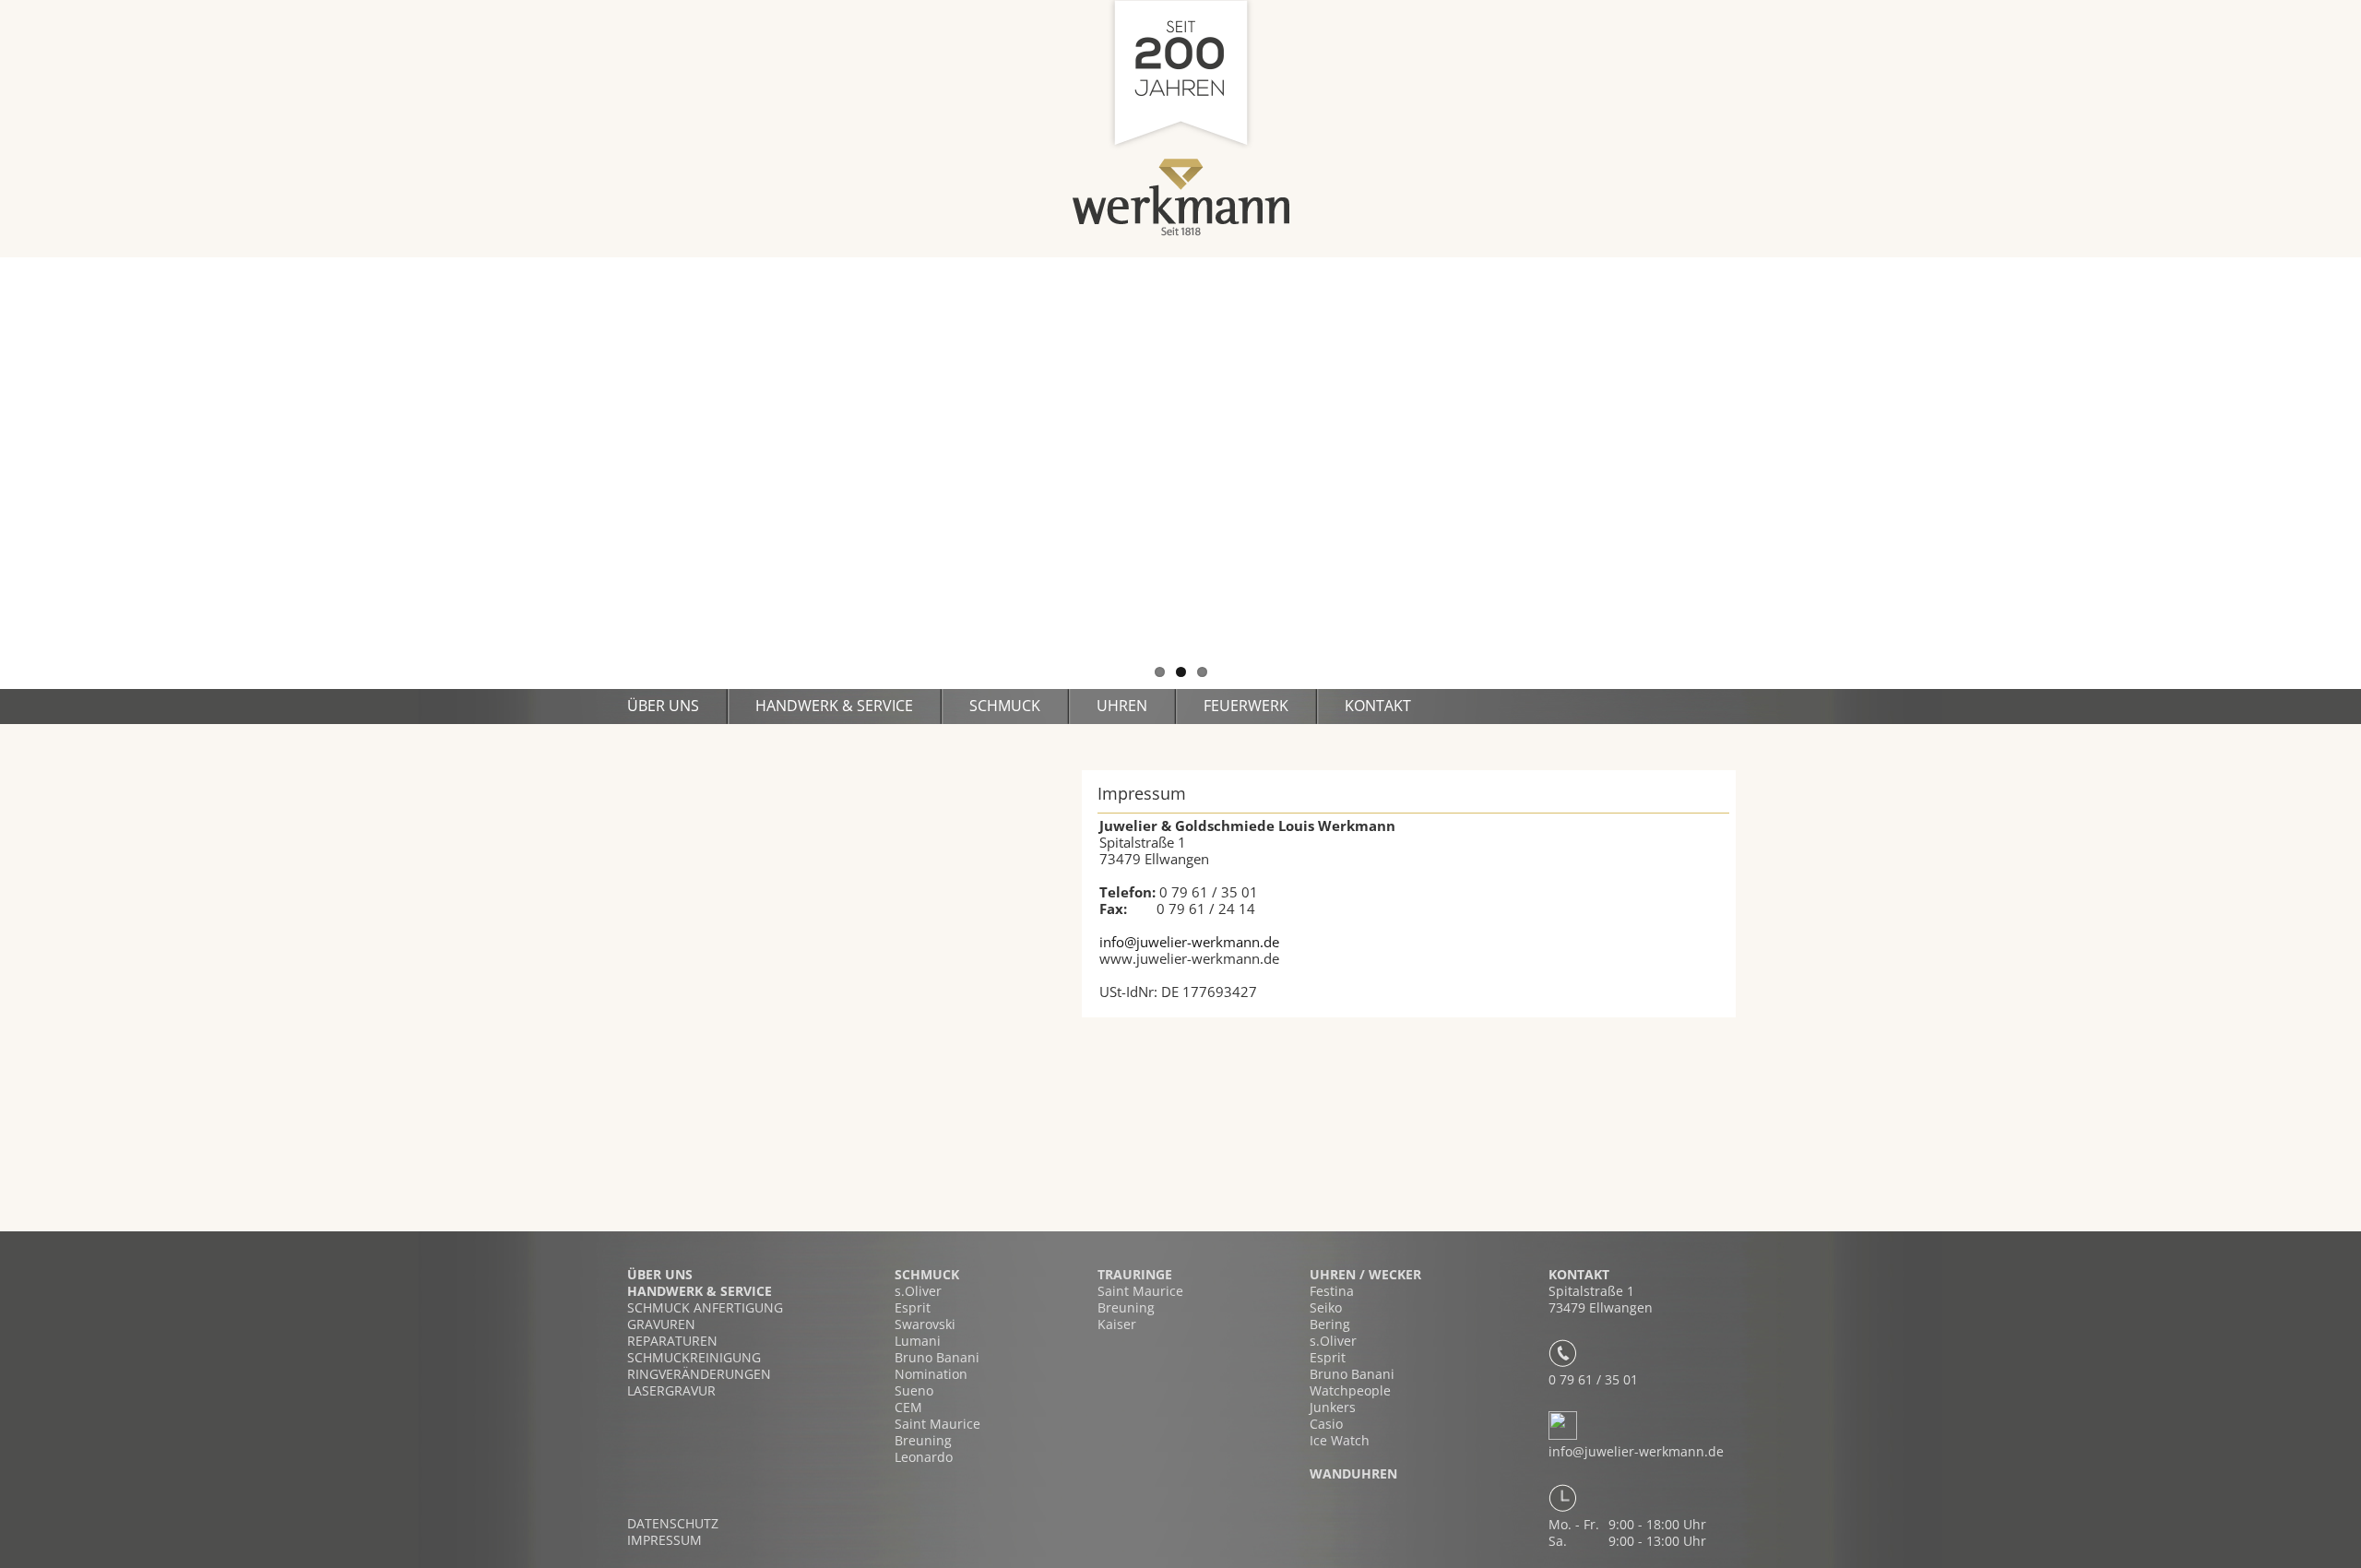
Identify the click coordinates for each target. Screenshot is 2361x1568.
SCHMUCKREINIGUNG (694, 1357)
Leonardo (924, 1457)
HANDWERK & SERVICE (834, 706)
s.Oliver (918, 1291)
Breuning (923, 1440)
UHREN (1122, 706)
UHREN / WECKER (1365, 1274)
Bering (1330, 1324)
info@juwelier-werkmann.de (1189, 942)
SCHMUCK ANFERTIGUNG (705, 1307)
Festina (1332, 1291)
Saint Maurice (937, 1424)
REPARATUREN (672, 1341)
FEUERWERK (1246, 706)
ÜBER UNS (660, 1274)
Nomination (931, 1374)
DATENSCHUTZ (673, 1524)
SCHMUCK (1005, 706)
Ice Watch (1340, 1440)
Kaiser (1117, 1324)
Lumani (918, 1341)
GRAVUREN (661, 1324)
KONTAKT (1378, 706)
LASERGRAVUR (671, 1390)
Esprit (913, 1307)
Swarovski (925, 1324)
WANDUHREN (1353, 1473)
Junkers (1333, 1407)
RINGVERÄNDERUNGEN (699, 1374)
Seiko (1326, 1307)
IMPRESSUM (664, 1540)
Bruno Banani (937, 1357)
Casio (1326, 1424)
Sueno (914, 1390)
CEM (908, 1407)
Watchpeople (1350, 1390)
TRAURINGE (1135, 1274)
